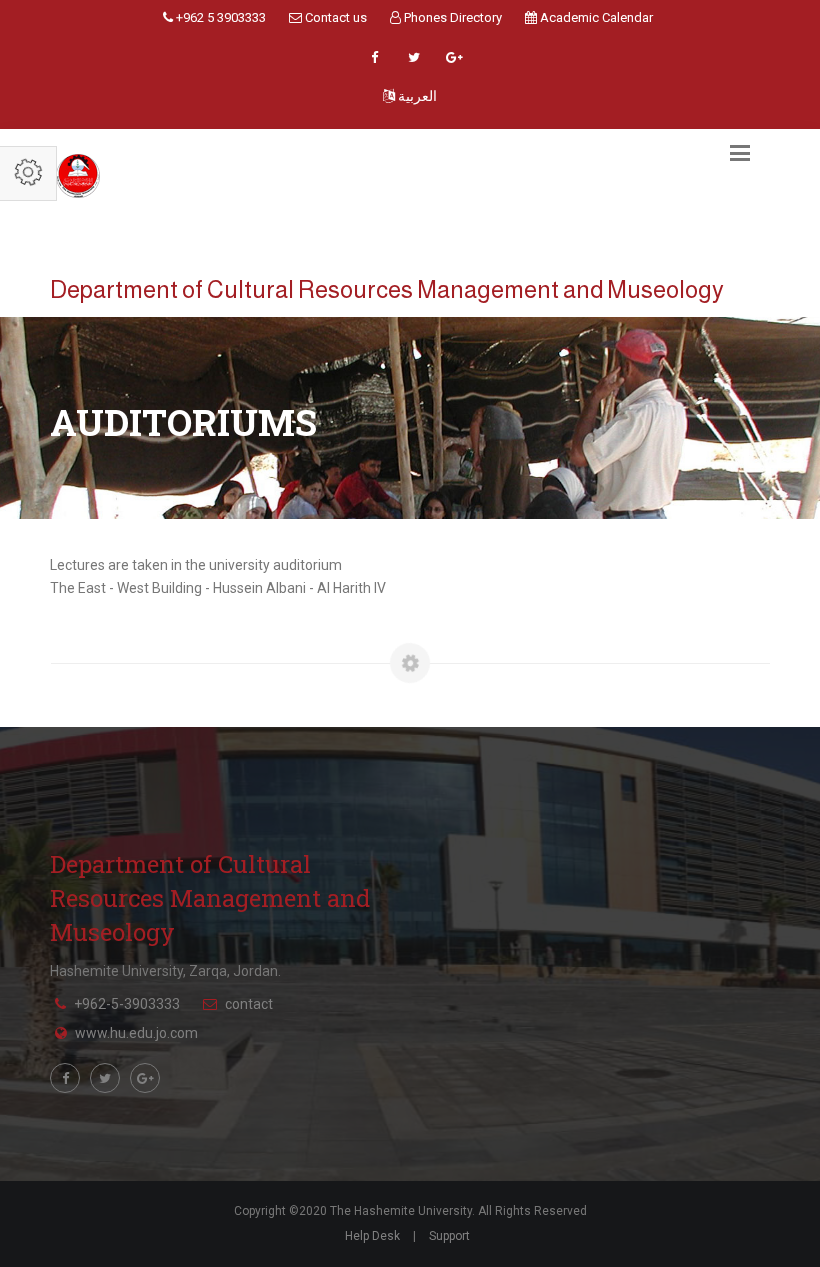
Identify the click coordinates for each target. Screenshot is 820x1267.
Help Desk (372, 1236)
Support (449, 1236)
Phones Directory (451, 17)
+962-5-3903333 (127, 1004)
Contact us (334, 17)
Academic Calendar (595, 17)
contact (249, 1004)
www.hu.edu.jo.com (136, 1033)
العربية (416, 96)
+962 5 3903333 (219, 17)
